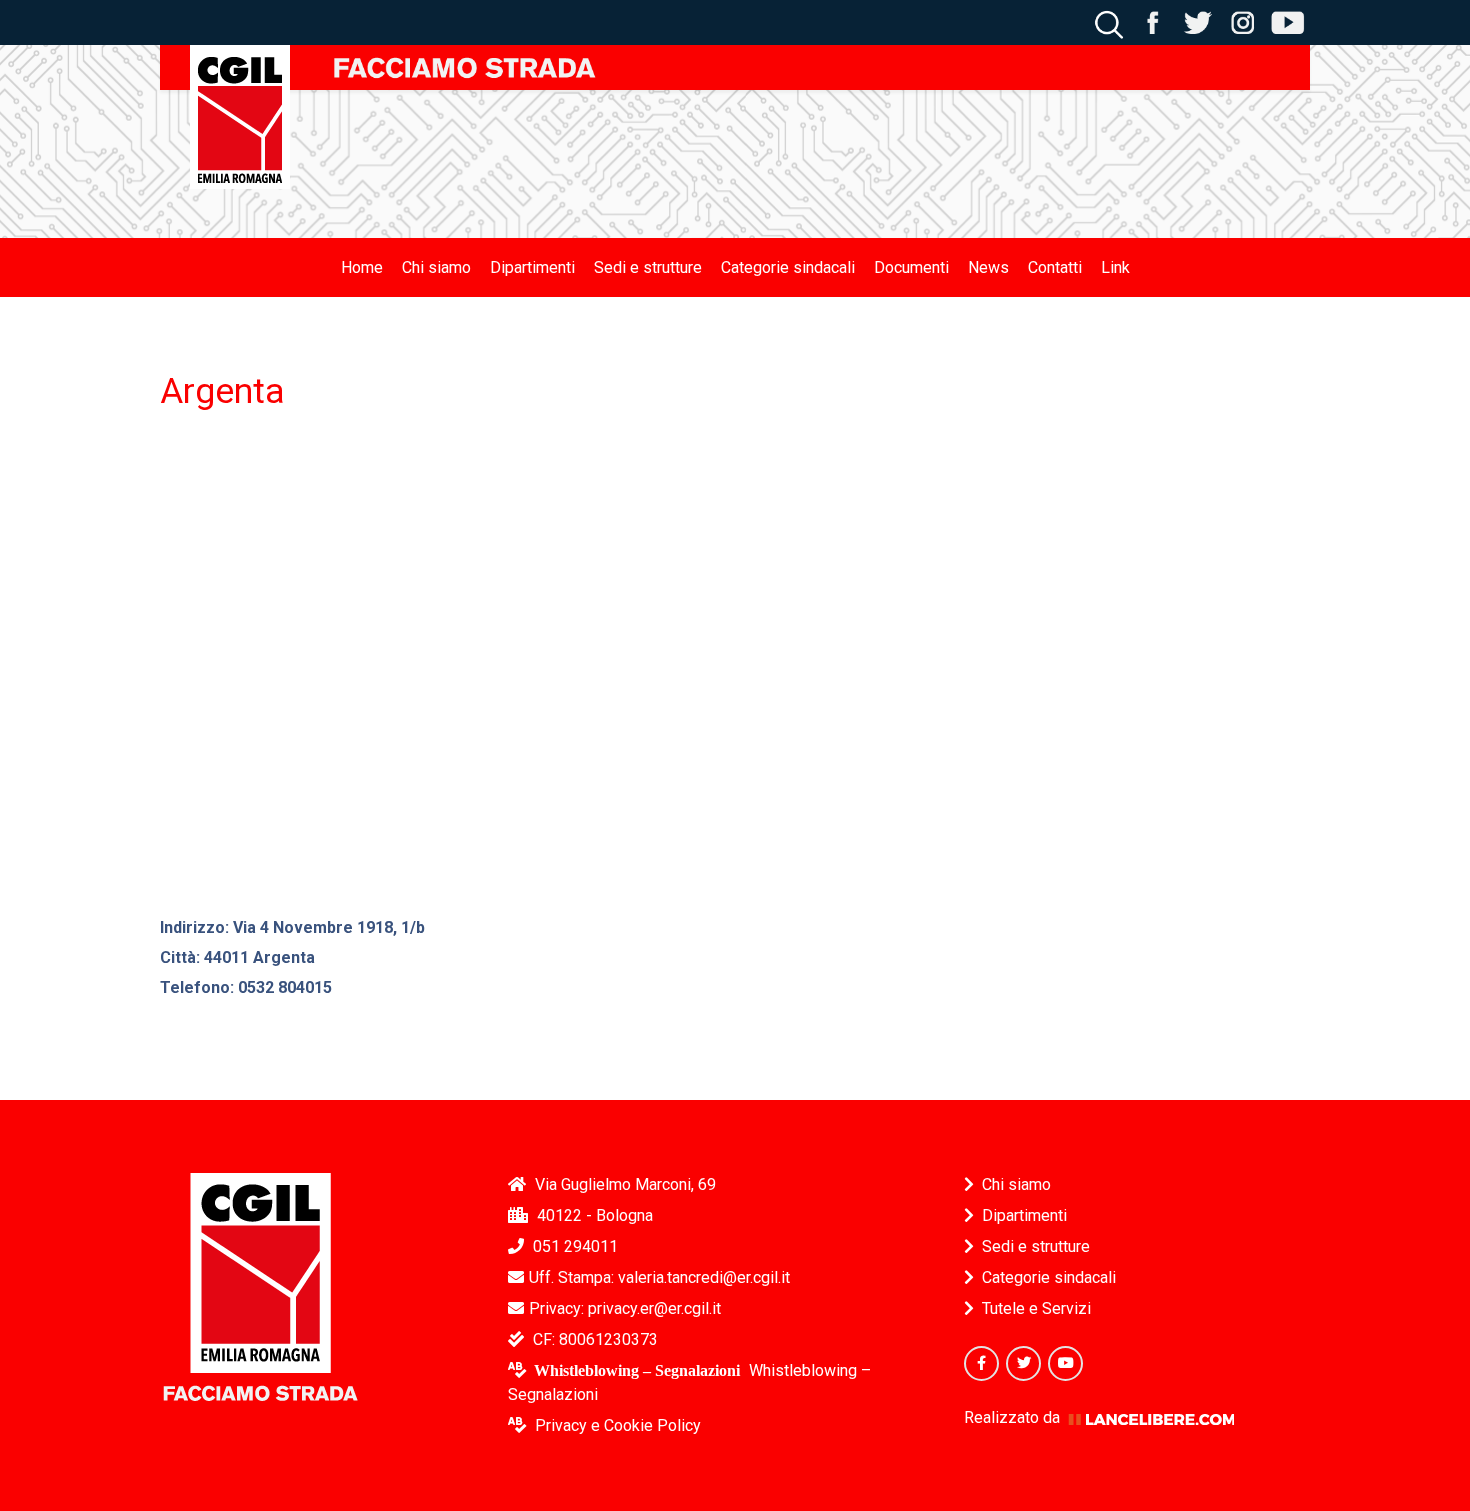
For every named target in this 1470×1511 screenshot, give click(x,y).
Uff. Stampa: (659, 1277)
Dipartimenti (1024, 1215)
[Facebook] (981, 1363)
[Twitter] (1023, 1363)
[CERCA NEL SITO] (1109, 21)
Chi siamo (1016, 1184)
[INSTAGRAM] (1242, 21)
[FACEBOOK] (1152, 21)
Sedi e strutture (1036, 1246)
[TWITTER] (1197, 21)
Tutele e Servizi (1036, 1308)
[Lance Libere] (1151, 1417)
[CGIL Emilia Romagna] (240, 117)
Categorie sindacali (1049, 1277)
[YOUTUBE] (1287, 21)
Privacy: (625, 1308)
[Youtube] (1065, 1363)
